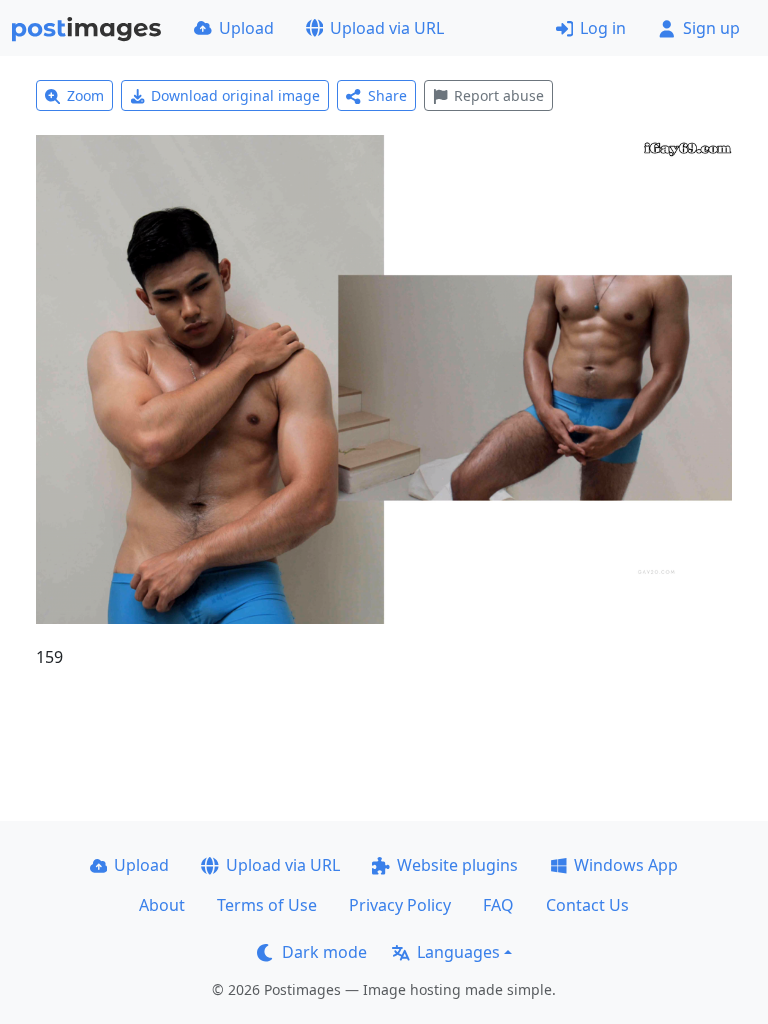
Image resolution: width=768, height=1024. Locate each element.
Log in (603, 28)
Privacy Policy (400, 905)
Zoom (85, 95)
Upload (246, 28)
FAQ (498, 905)
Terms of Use (267, 905)
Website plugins (457, 865)
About (162, 905)
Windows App (626, 865)
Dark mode (324, 952)
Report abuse (499, 95)
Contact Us (587, 905)
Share (387, 95)
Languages (458, 952)
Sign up (711, 28)
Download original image (235, 95)
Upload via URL (387, 28)
